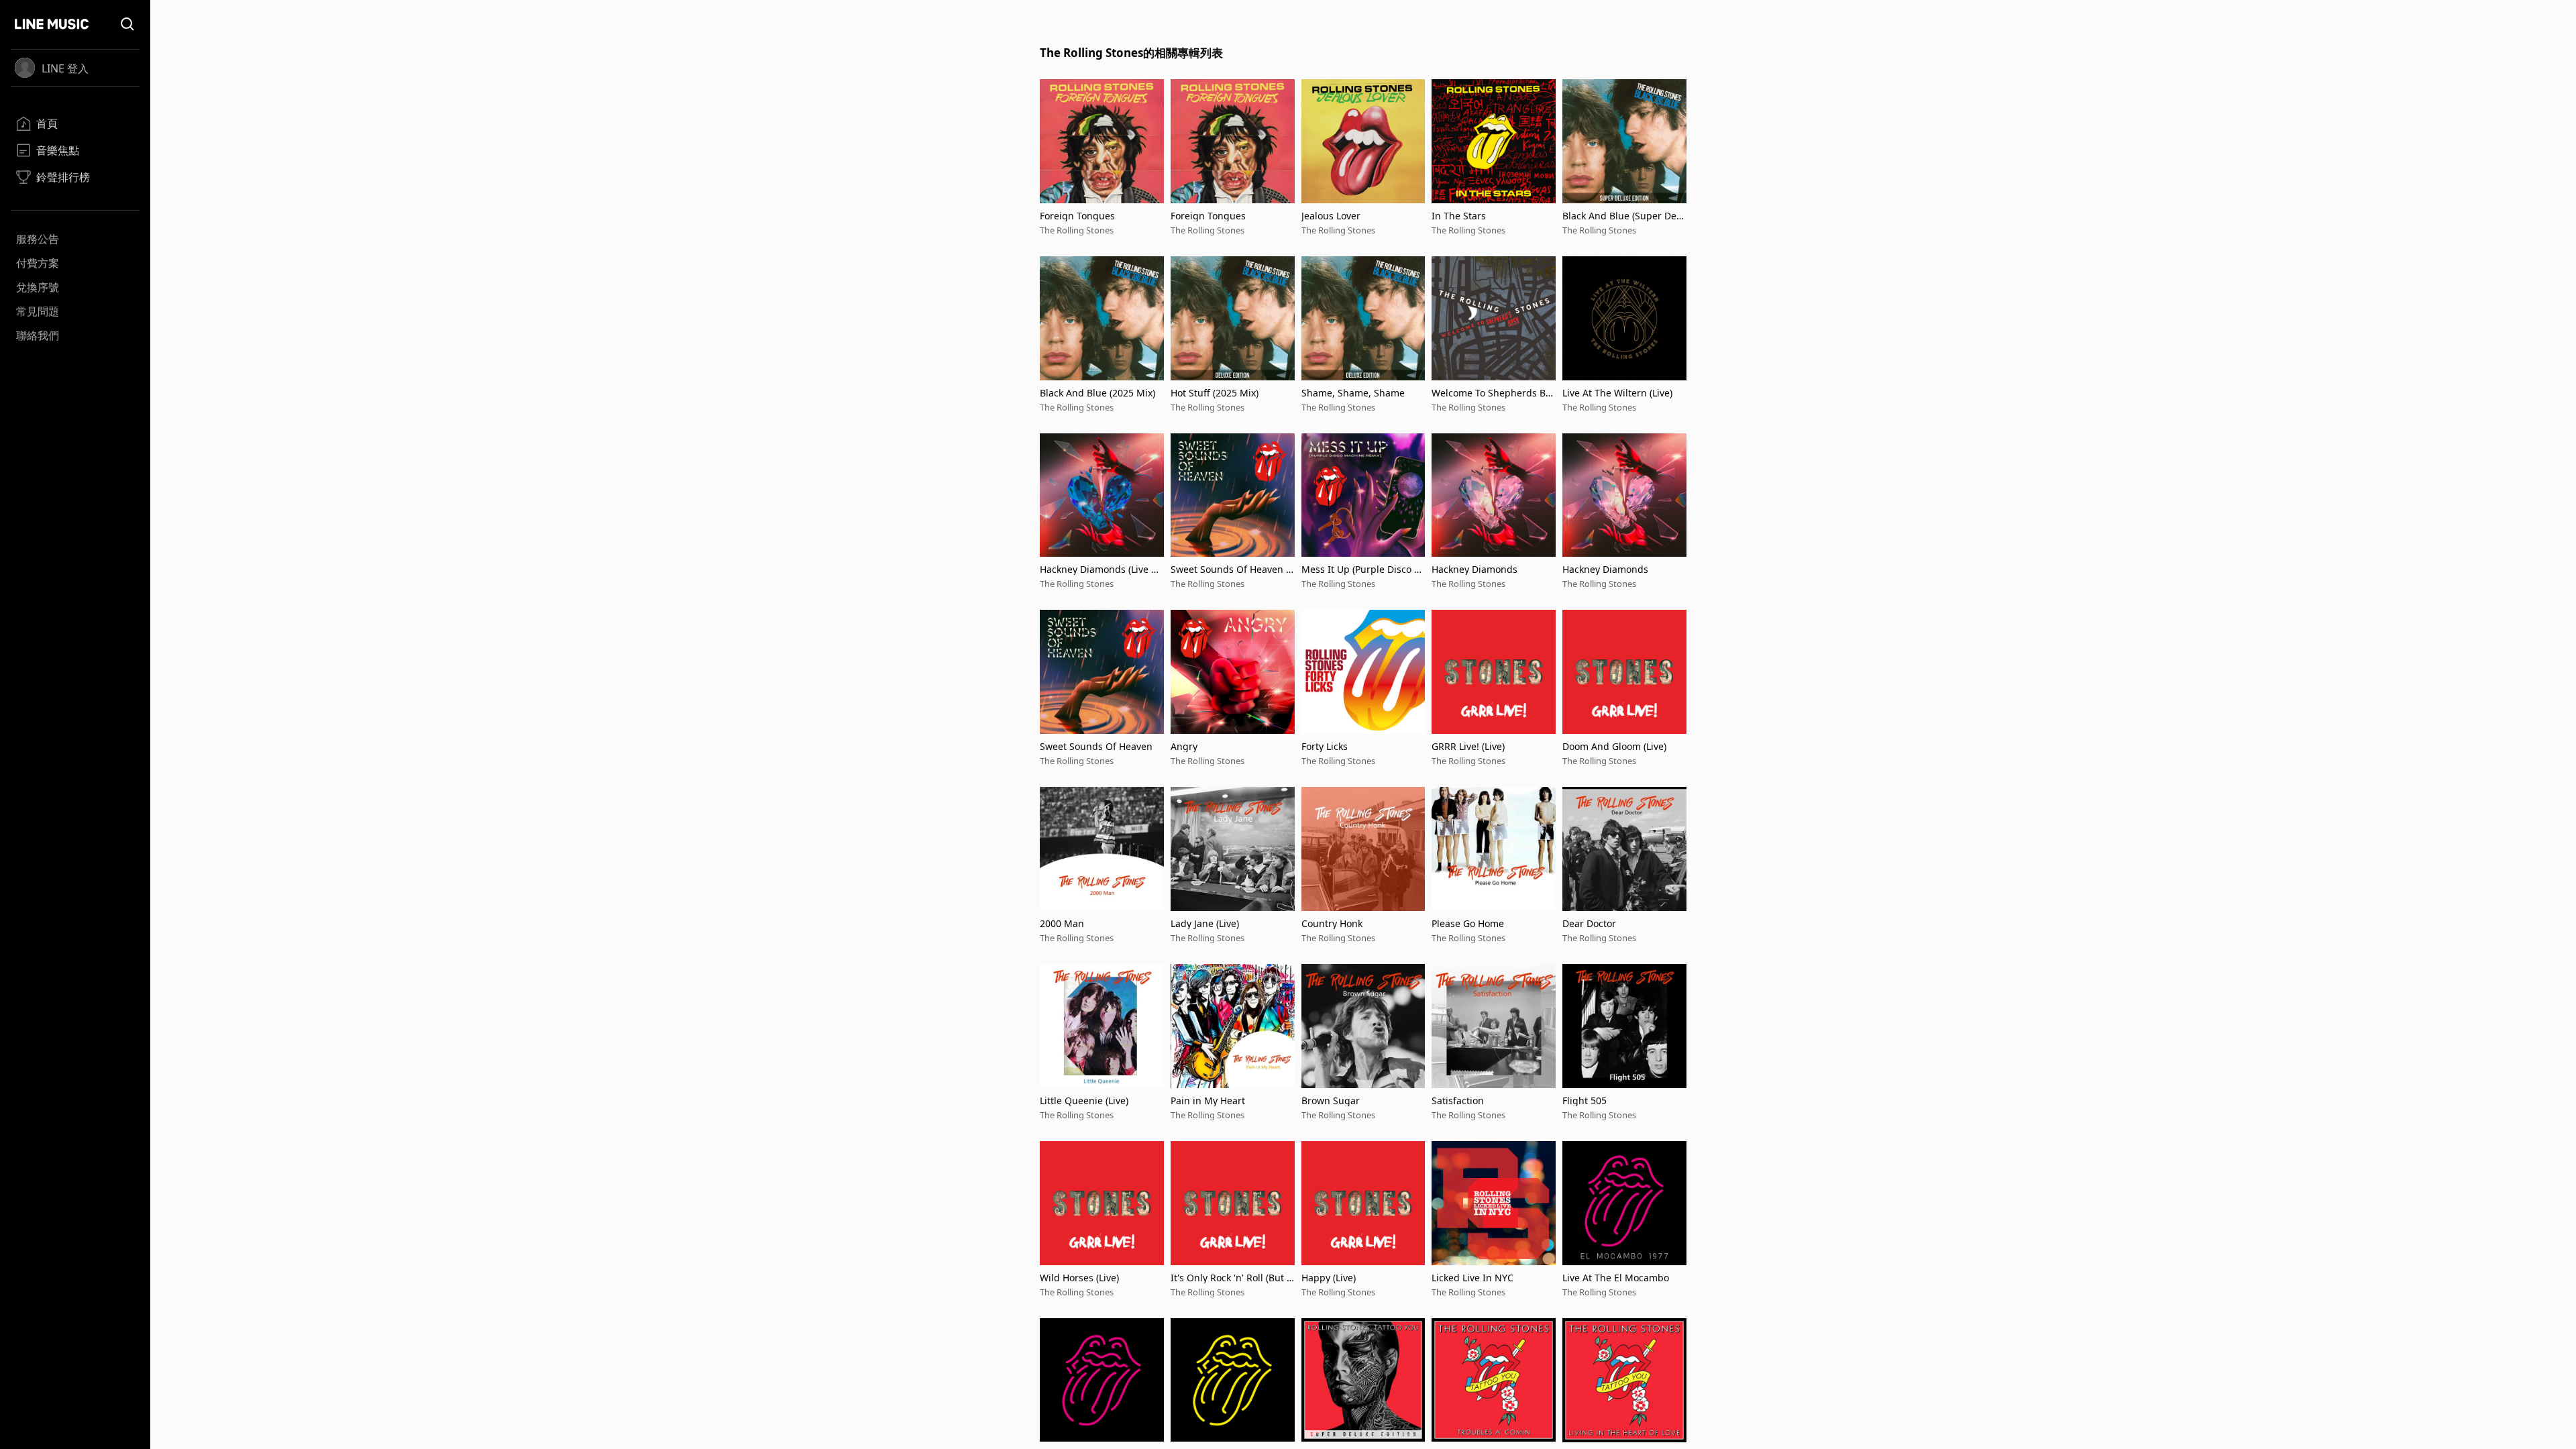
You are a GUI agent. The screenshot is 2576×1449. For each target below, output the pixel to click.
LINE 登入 (65, 68)
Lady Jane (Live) (1205, 923)
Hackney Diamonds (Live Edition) (1101, 569)
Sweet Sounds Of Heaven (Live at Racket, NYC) (1232, 569)
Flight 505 (1585, 1101)
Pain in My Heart (1208, 1101)
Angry (1184, 746)
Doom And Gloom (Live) (1614, 746)
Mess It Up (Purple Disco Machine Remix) (1362, 569)
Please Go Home (1468, 923)
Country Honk (1332, 923)
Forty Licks (1325, 746)
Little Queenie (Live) (1084, 1101)
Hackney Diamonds (1474, 569)
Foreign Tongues (1077, 216)
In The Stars (1459, 216)
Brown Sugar (1331, 1101)
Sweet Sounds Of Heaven (1096, 746)
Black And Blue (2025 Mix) (1097, 393)
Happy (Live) (1329, 1278)
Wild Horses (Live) (1079, 1278)
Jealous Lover (1331, 216)
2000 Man (1062, 923)
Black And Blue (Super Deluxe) (1624, 216)
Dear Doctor (1589, 923)
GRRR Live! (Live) (1468, 746)
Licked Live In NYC (1472, 1278)
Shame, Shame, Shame (1353, 393)
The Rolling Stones (1077, 230)
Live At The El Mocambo (1616, 1278)
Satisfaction (1458, 1101)
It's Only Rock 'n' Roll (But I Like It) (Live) (1230, 1278)
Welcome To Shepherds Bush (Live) (1492, 393)
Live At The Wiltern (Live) (1617, 393)
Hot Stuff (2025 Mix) (1215, 393)
